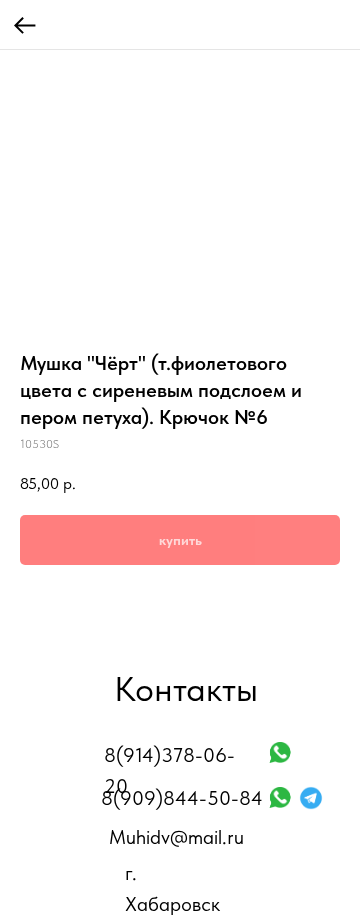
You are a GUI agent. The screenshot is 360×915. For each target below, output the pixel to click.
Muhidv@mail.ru (176, 837)
